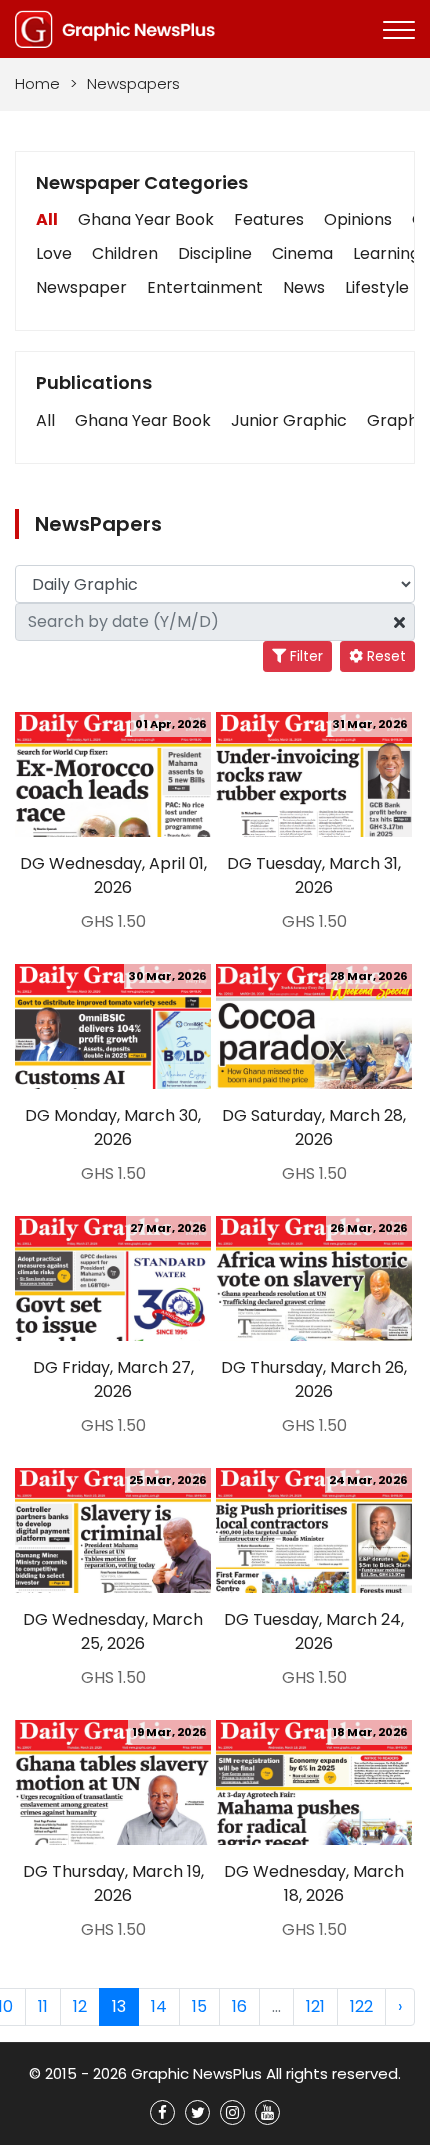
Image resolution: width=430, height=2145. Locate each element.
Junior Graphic (289, 420)
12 (80, 2006)
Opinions (358, 219)
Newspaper (81, 287)
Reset (384, 656)
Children (125, 253)
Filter (304, 656)
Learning (386, 253)
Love (54, 253)
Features (269, 219)
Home (37, 83)
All (47, 219)
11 (43, 2006)
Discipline (215, 253)
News (304, 287)
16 (239, 2006)
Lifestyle (377, 287)
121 (315, 2006)
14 (159, 2006)
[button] (45, 421)
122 (361, 2006)
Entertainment (205, 287)
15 (199, 2006)
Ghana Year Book (146, 219)
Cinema (302, 253)
